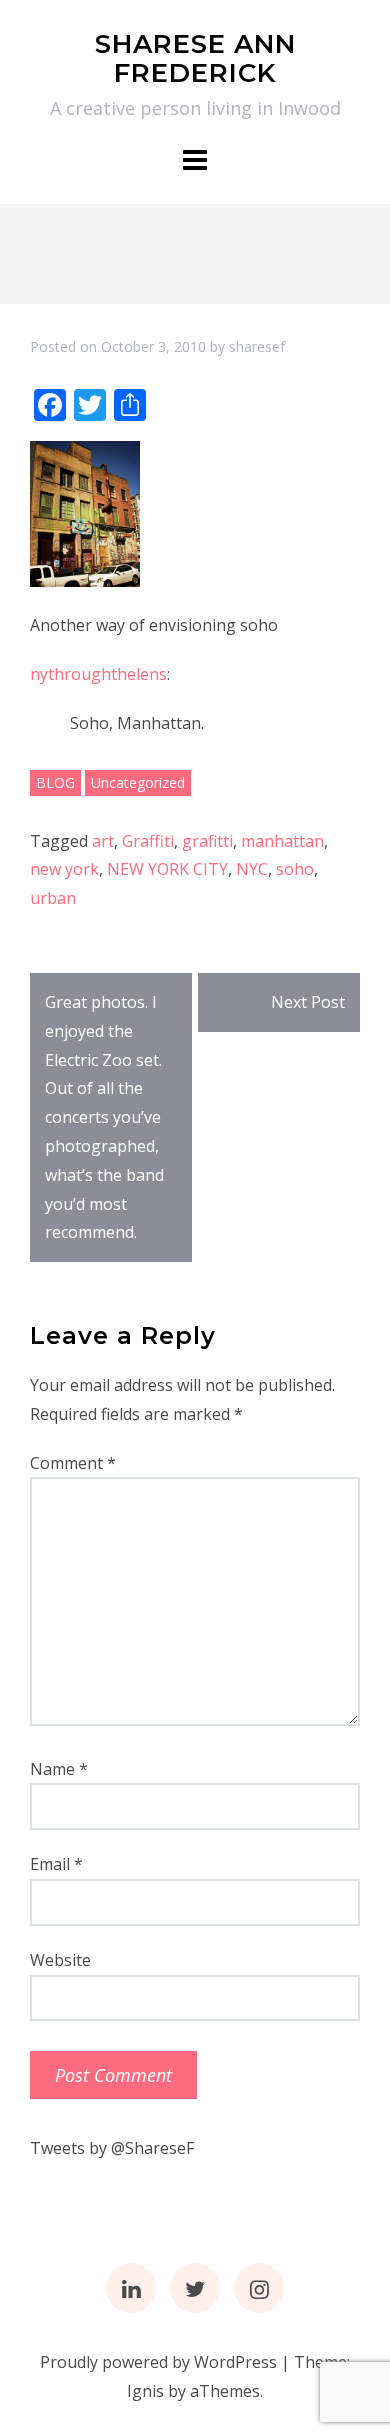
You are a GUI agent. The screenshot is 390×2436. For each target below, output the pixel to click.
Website (60, 1960)
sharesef (257, 346)
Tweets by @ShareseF (112, 2148)
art (103, 841)
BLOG (55, 782)
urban (53, 898)
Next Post (308, 1002)
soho (295, 869)
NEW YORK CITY (167, 869)
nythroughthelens (98, 674)
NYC (252, 869)
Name (59, 1769)
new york (64, 869)
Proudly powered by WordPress (158, 2362)
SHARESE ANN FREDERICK (195, 58)
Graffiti (148, 841)
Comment (73, 1463)
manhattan (282, 841)
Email (56, 1864)
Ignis (145, 2391)
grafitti (207, 841)
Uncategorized (138, 782)
